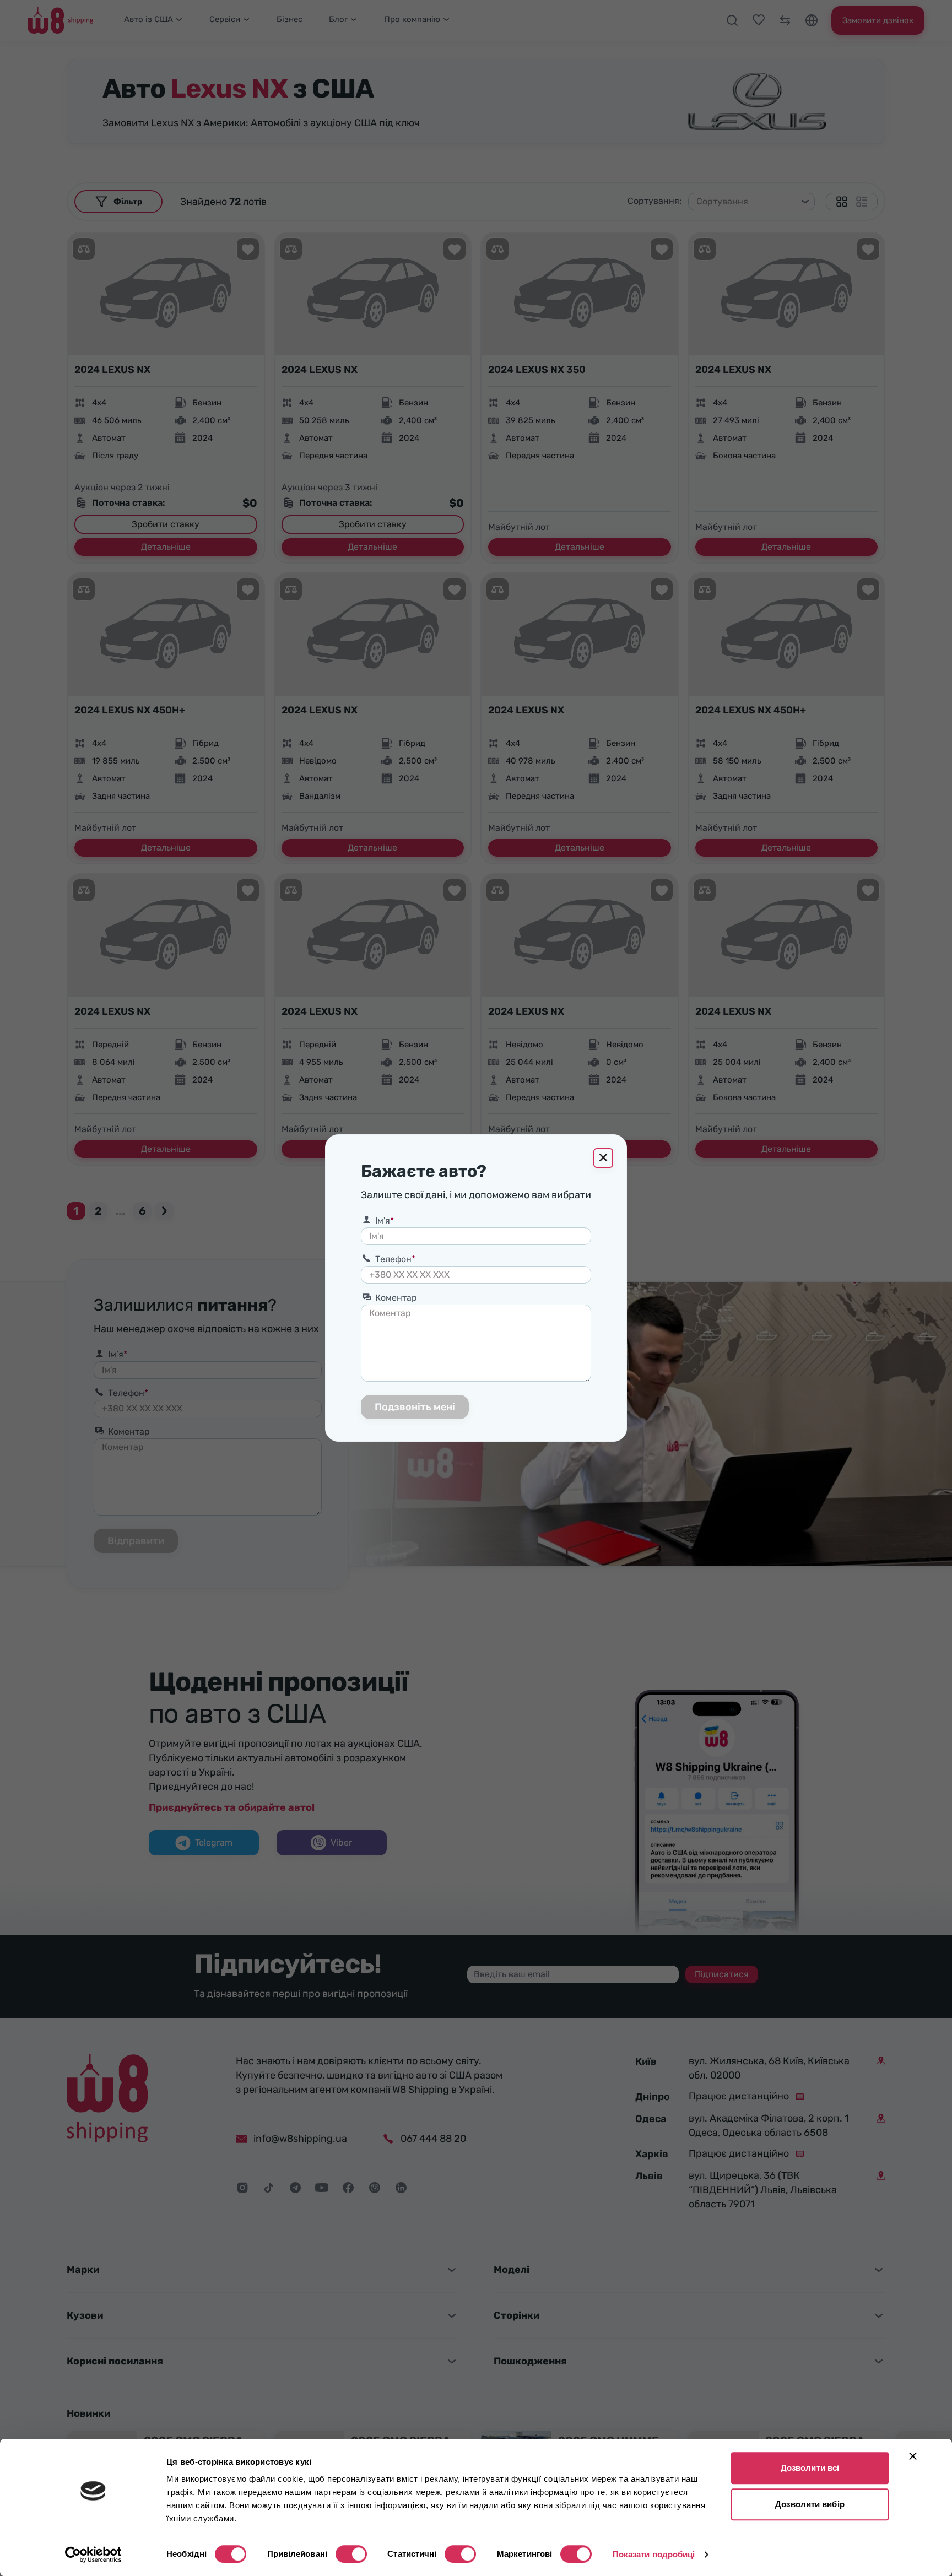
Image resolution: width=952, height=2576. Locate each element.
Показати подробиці (654, 2554)
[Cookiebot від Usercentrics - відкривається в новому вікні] (93, 2555)
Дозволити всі (810, 2468)
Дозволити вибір (810, 2504)
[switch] (351, 2554)
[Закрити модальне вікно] (603, 1158)
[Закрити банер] (913, 2456)
